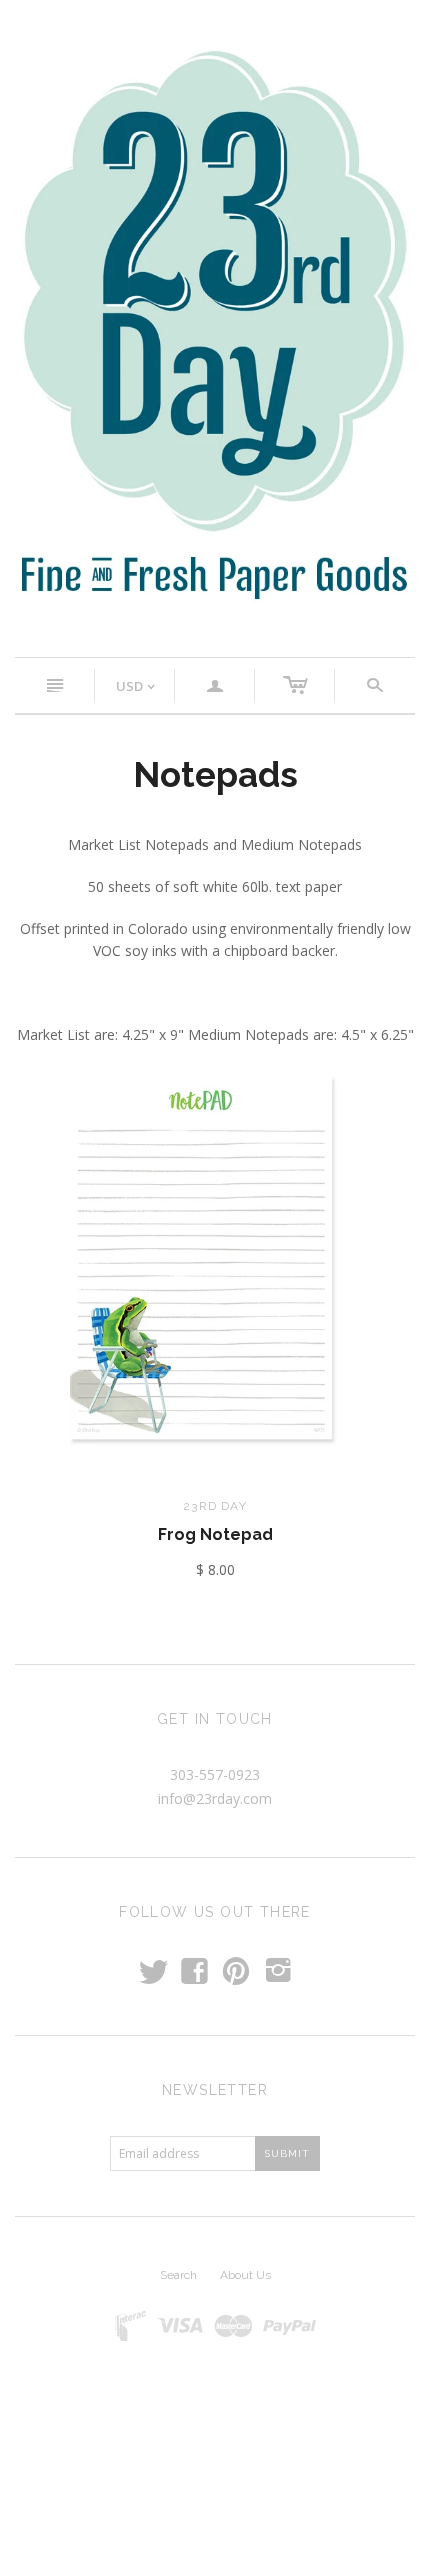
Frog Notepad (215, 1534)
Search (178, 2275)
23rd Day (215, 1506)
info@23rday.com (215, 1798)
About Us (245, 2275)
